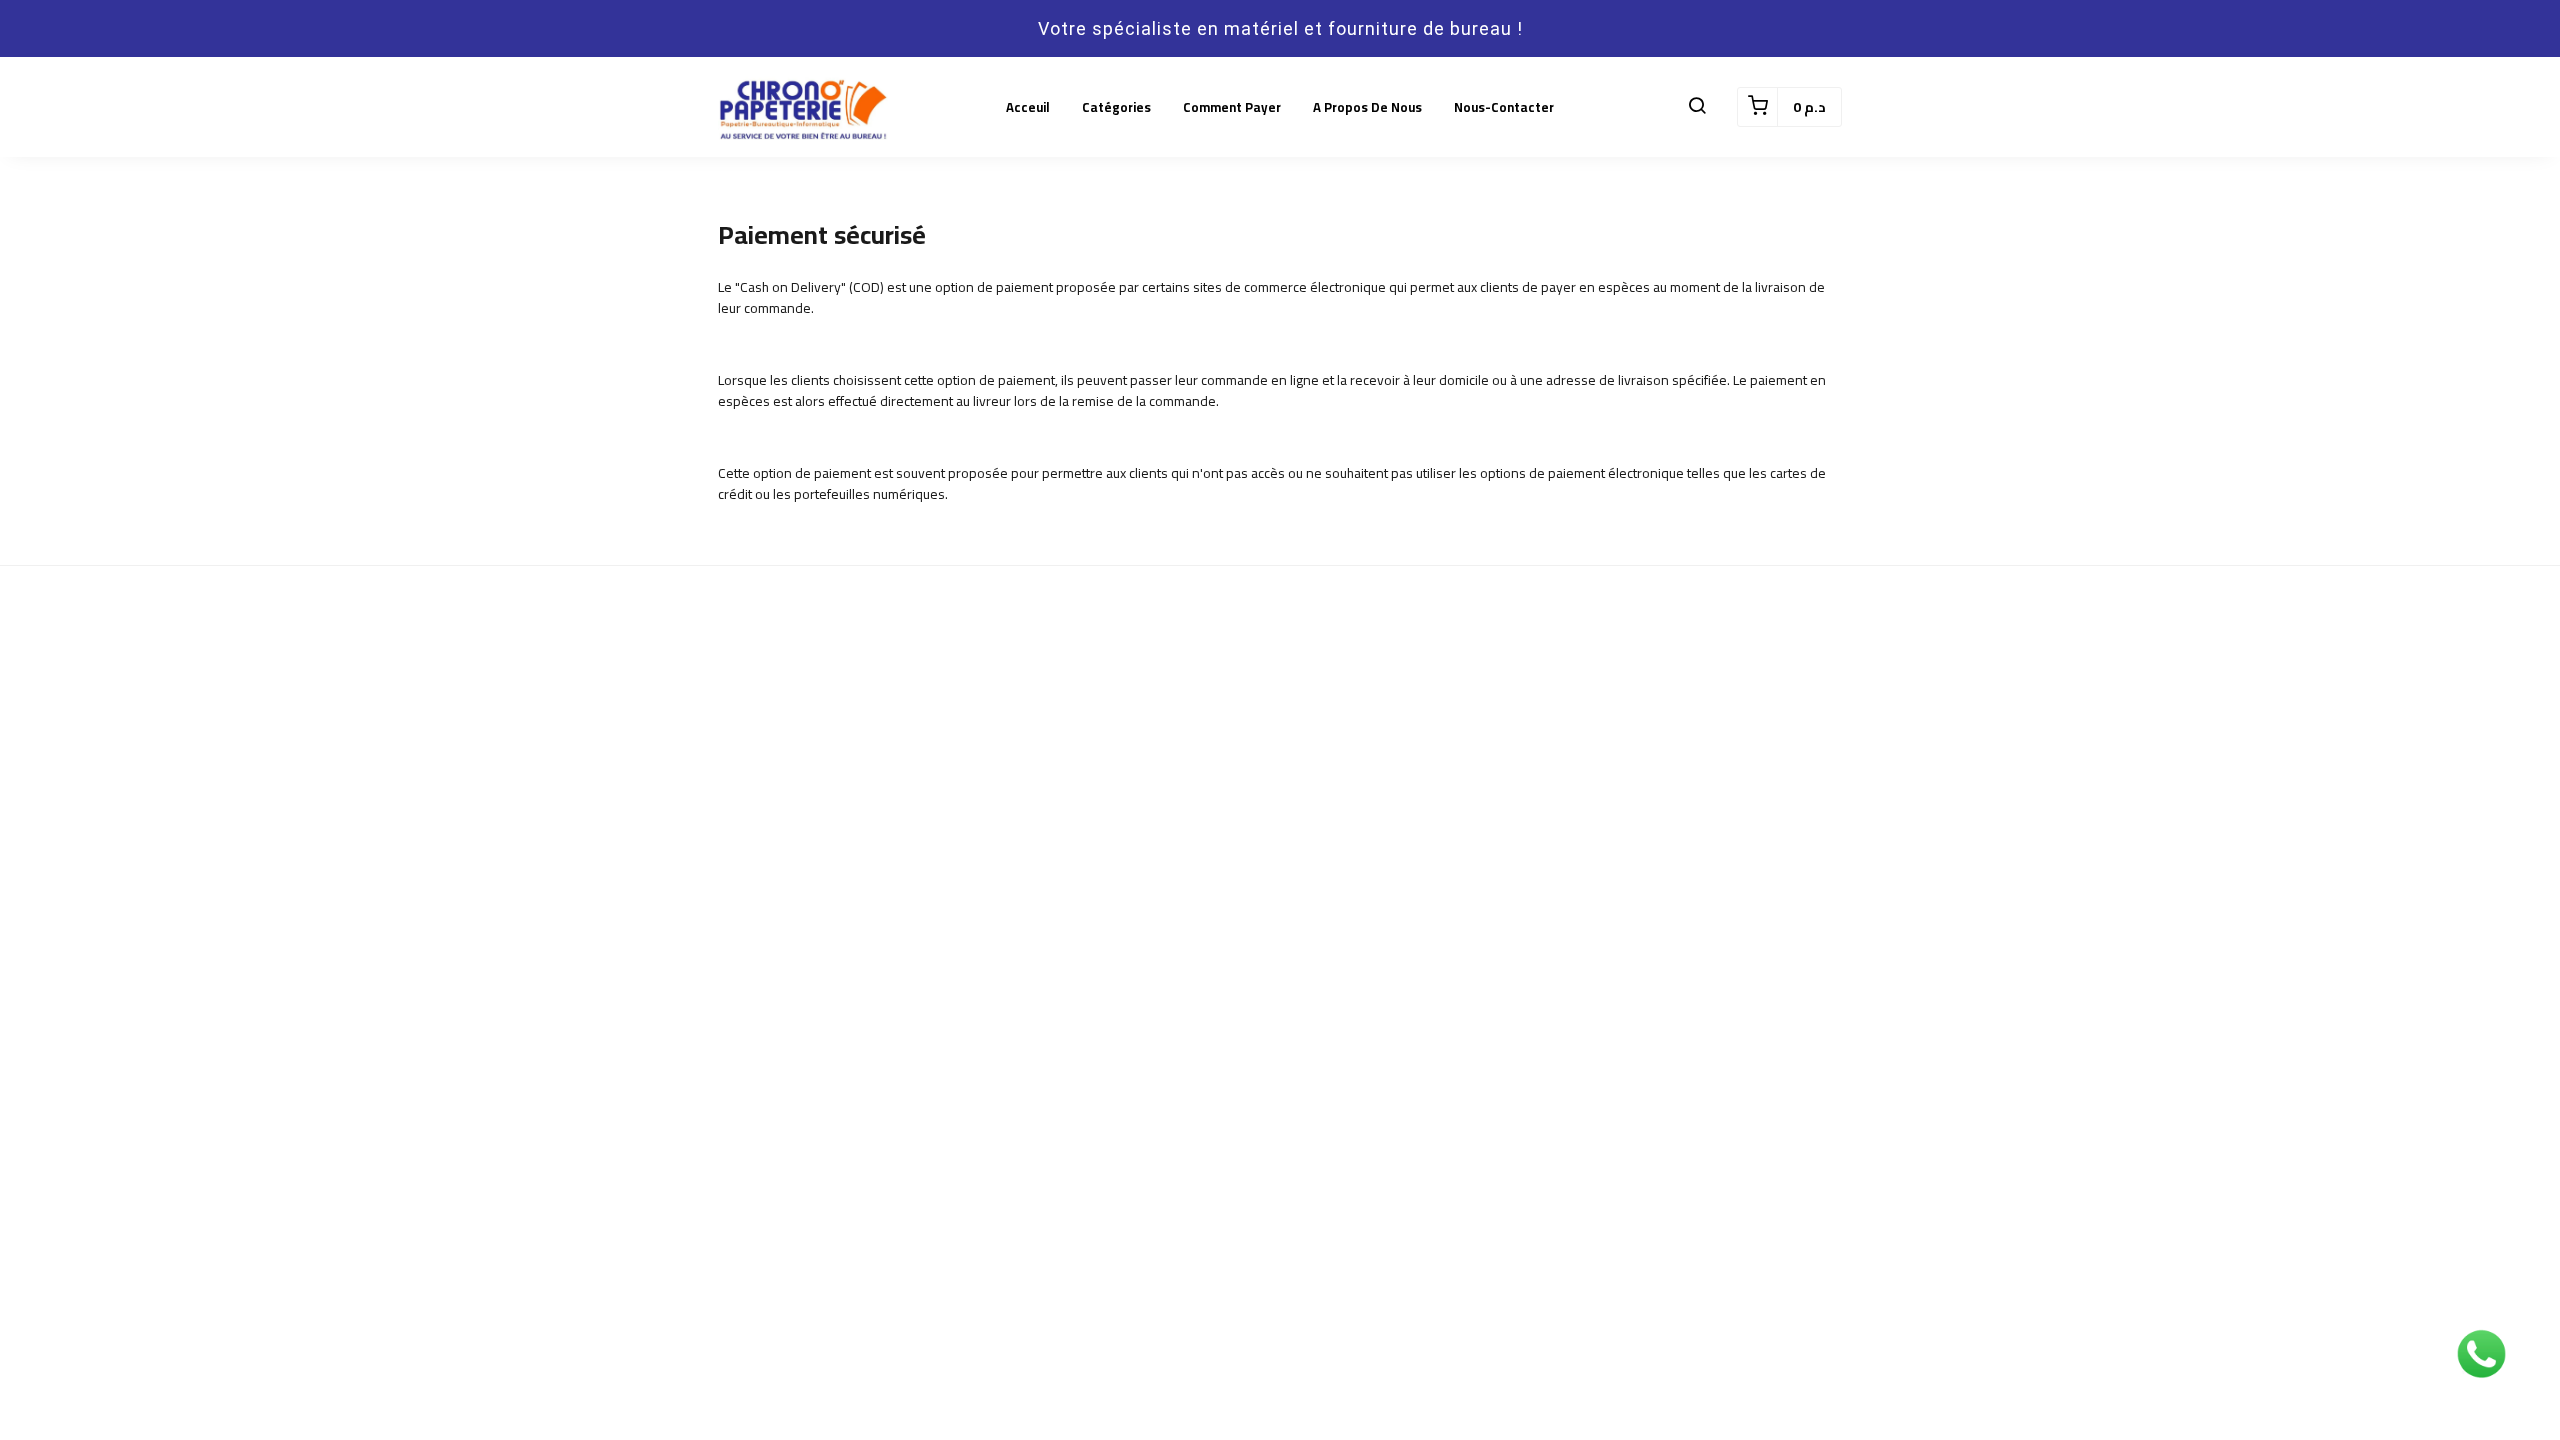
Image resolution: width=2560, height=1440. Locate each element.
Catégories (1116, 107)
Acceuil (1028, 107)
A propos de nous (1367, 107)
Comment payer (1232, 107)
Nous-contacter (1504, 107)
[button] (1697, 107)
